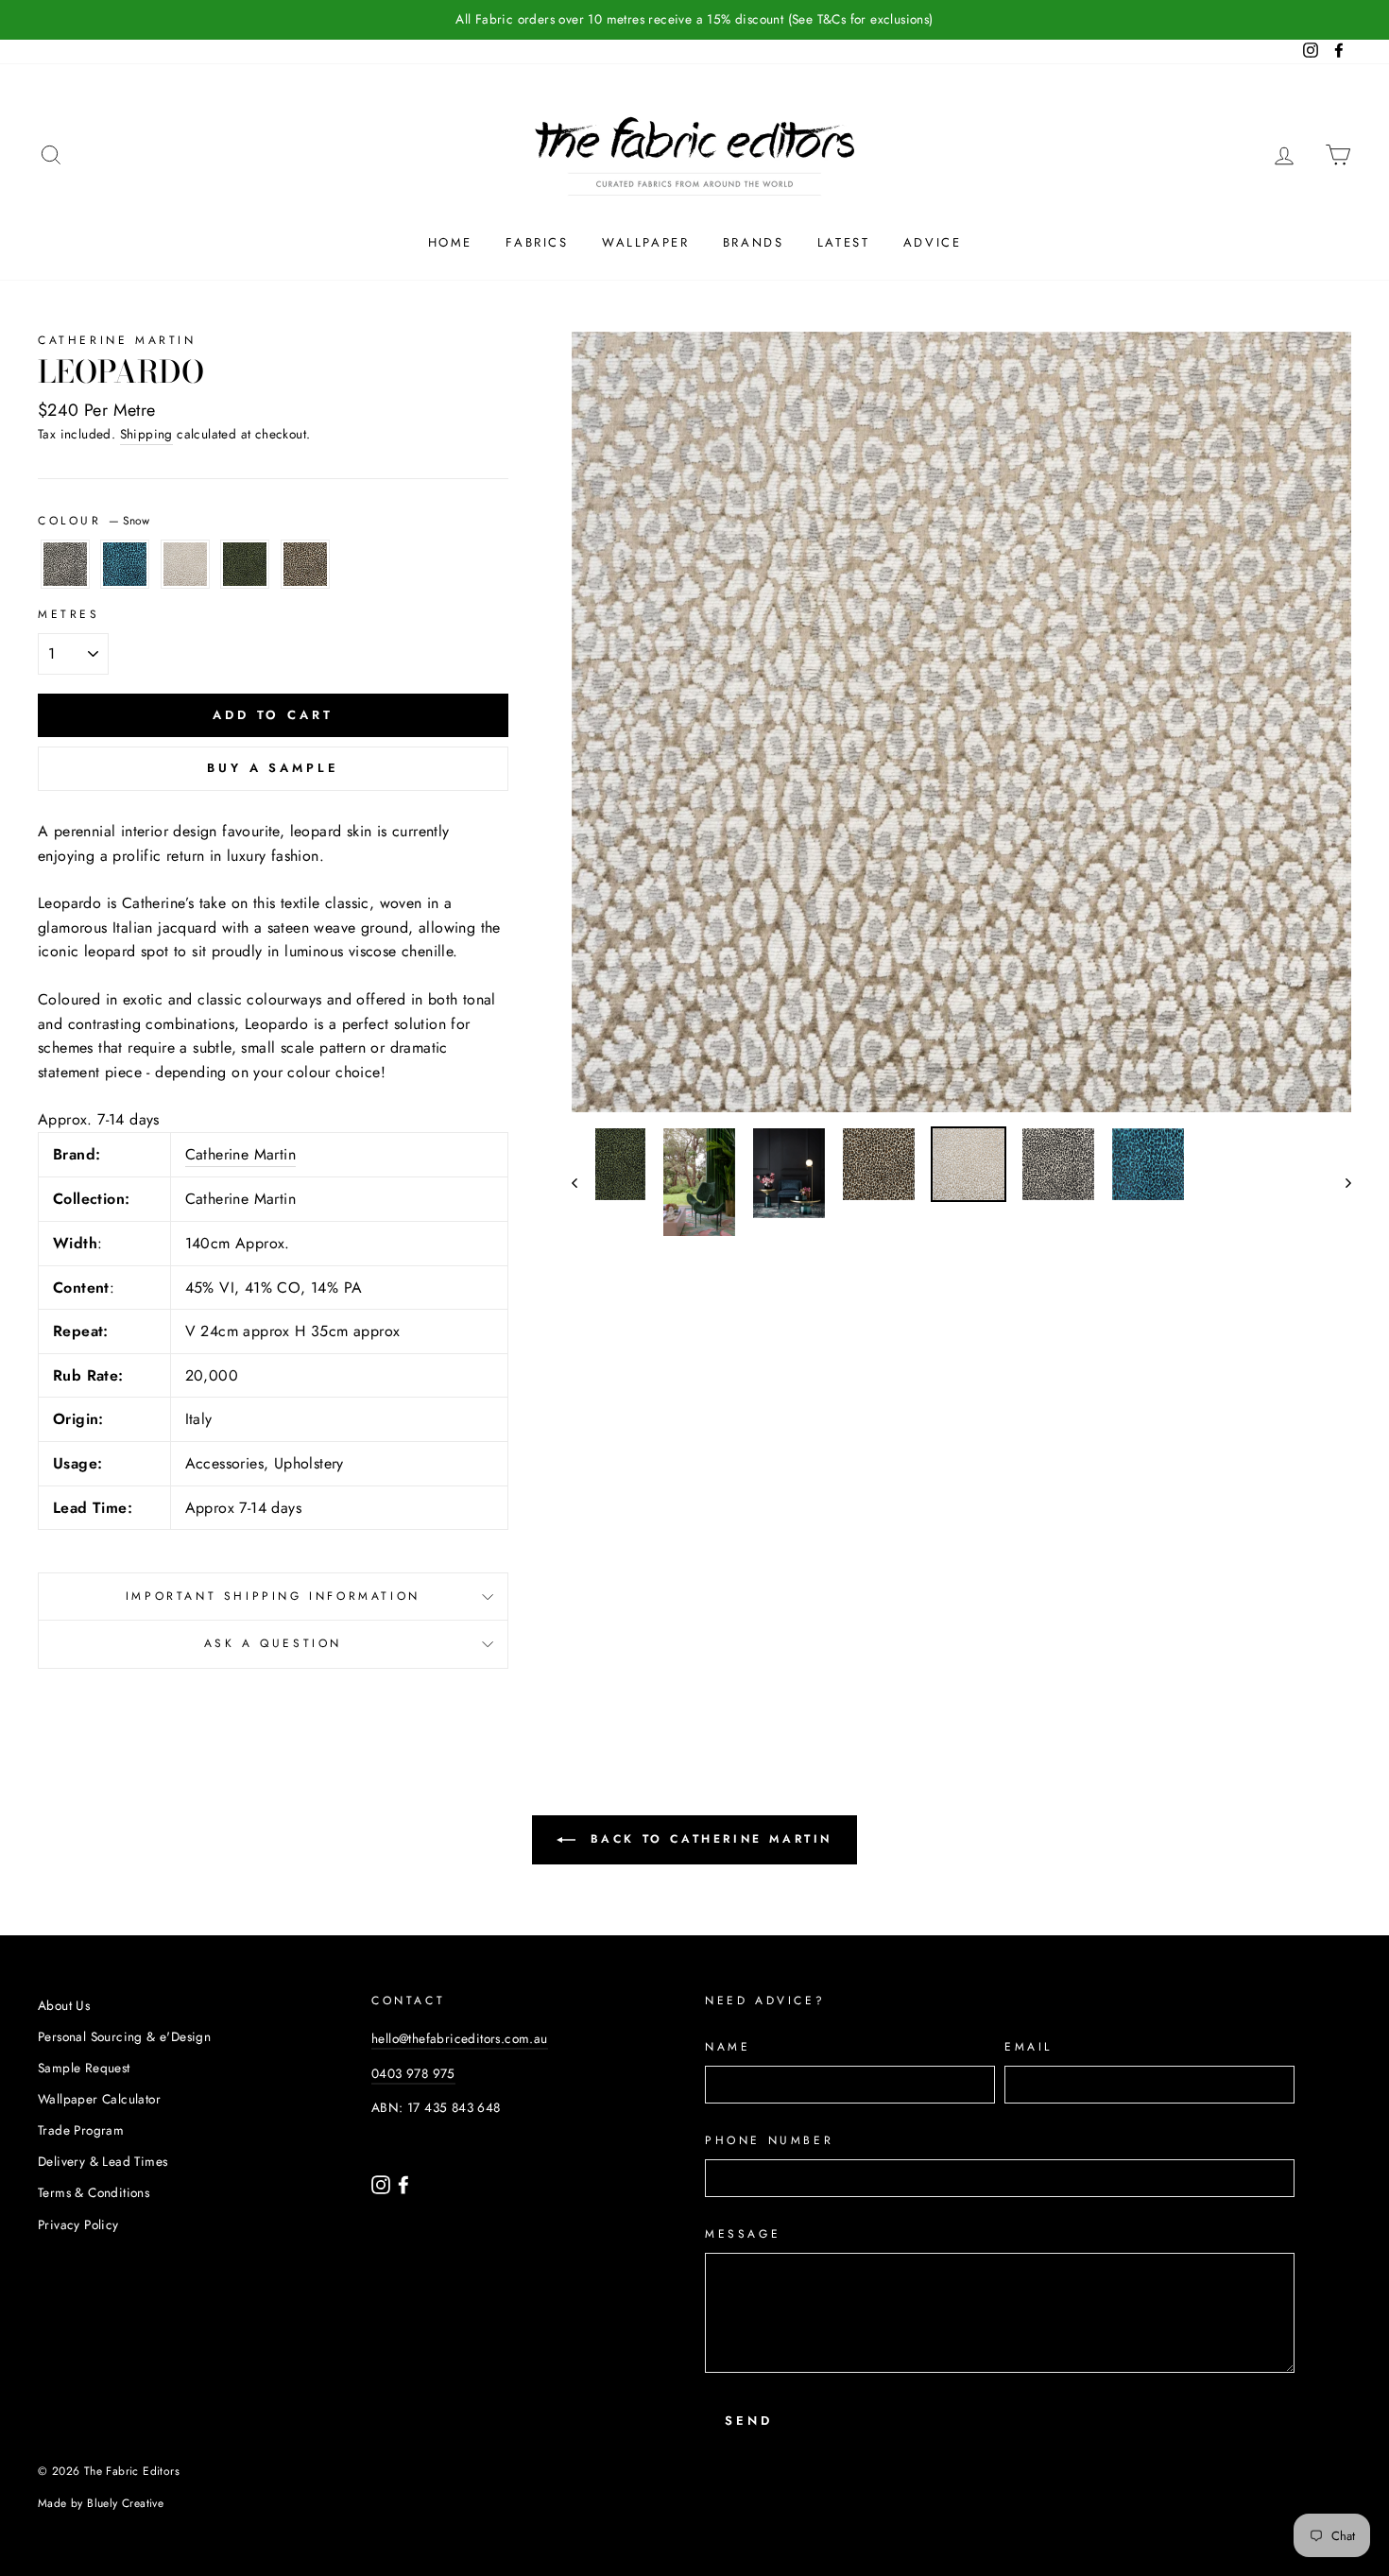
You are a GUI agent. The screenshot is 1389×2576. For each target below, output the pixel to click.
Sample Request (84, 2068)
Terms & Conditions (94, 2192)
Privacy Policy (78, 2224)
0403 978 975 (413, 2073)
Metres (69, 614)
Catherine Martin (117, 340)
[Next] (1339, 1182)
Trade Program (81, 2130)
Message (743, 2234)
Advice (933, 242)
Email (1029, 2047)
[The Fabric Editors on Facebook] (403, 2184)
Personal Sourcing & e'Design (124, 2036)
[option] (962, 722)
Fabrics (537, 242)
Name (728, 2047)
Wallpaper (645, 242)
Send (749, 2421)
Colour (94, 521)
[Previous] (583, 1182)
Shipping (146, 434)
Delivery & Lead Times (103, 2161)
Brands (754, 242)
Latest (844, 242)
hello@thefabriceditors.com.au (460, 2038)
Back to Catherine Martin (708, 1838)
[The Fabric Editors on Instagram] (383, 2184)
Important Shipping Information (273, 1596)
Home (450, 242)
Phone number (769, 2140)
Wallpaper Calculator (99, 2099)
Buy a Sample (273, 768)
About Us (64, 2005)
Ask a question (273, 1643)
